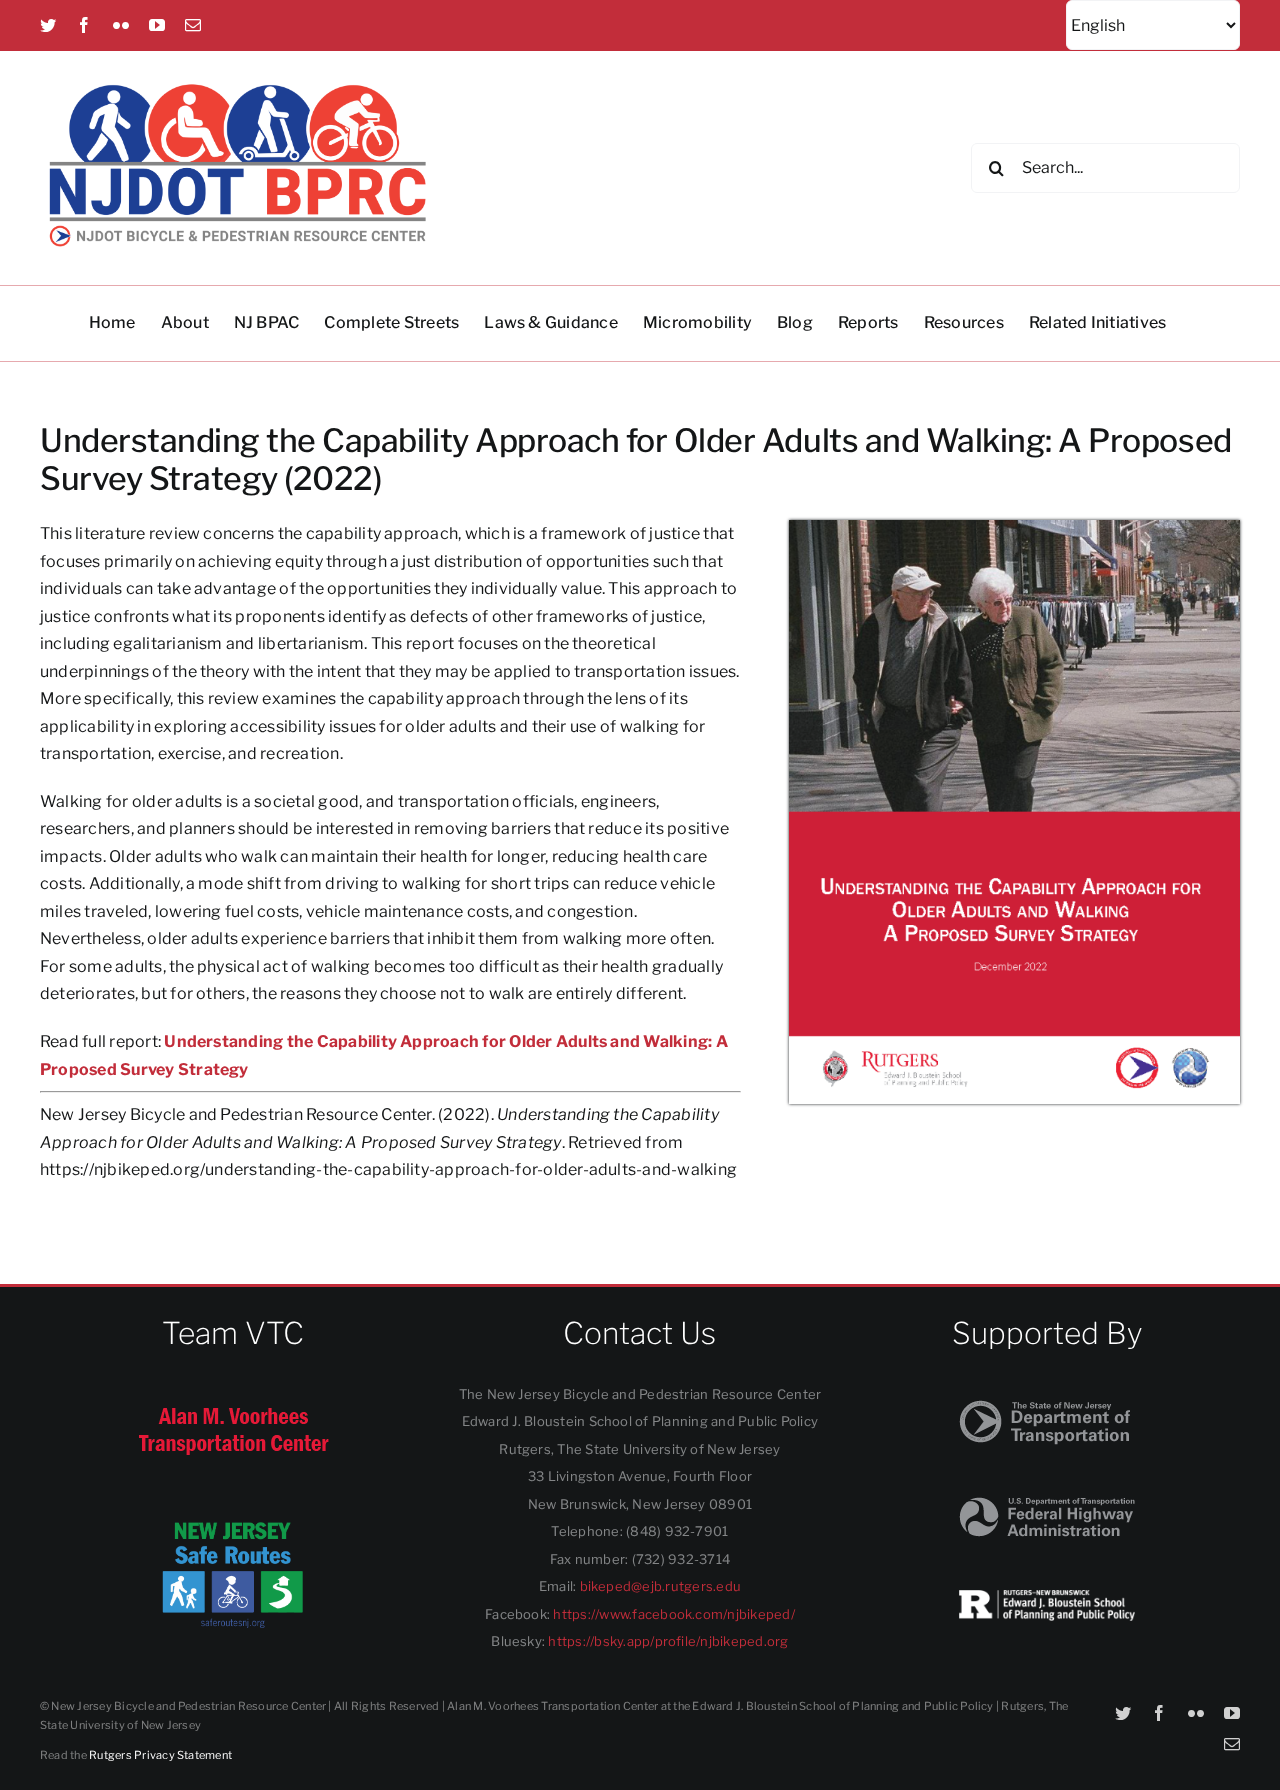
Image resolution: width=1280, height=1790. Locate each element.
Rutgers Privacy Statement (160, 1755)
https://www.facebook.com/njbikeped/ (673, 1614)
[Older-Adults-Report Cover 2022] (1014, 527)
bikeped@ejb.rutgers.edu (661, 1586)
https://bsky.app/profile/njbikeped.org (668, 1641)
